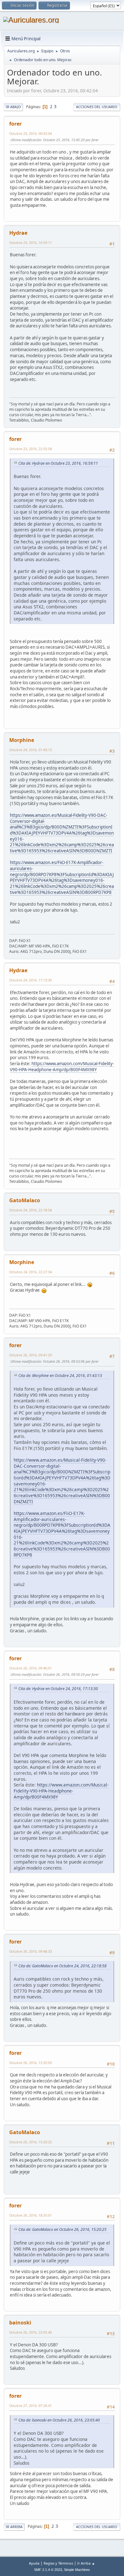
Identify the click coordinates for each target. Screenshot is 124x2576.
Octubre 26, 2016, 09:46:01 (31, 1668)
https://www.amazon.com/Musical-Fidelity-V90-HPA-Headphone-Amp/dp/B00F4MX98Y (62, 1067)
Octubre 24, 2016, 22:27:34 (31, 1272)
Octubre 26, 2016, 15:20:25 (31, 2142)
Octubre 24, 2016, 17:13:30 (31, 980)
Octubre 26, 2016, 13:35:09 (31, 2063)
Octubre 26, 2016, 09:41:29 (31, 1355)
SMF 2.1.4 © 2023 (48, 2570)
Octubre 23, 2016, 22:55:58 (31, 449)
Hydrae (18, 233)
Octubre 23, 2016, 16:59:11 (31, 243)
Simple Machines (77, 2570)
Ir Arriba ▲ (86, 2563)
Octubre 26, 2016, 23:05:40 (31, 2332)
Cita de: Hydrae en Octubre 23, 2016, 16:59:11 (58, 463)
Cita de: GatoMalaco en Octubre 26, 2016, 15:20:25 (62, 2229)
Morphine (22, 740)
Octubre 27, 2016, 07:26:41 (31, 2406)
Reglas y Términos (58, 2563)
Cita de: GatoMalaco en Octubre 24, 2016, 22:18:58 (62, 1966)
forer (15, 124)
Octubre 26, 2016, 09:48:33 (31, 1951)
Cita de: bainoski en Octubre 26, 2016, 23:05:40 (59, 2420)
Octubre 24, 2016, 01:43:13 (31, 750)
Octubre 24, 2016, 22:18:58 (31, 1210)
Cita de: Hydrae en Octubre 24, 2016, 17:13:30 (58, 1689)
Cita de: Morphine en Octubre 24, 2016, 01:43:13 (60, 1376)
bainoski (20, 2323)
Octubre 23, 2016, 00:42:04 (31, 133)
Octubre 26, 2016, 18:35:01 (31, 2215)
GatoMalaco (25, 1200)
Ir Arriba (14, 2527)
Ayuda (34, 2563)
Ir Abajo (13, 107)
